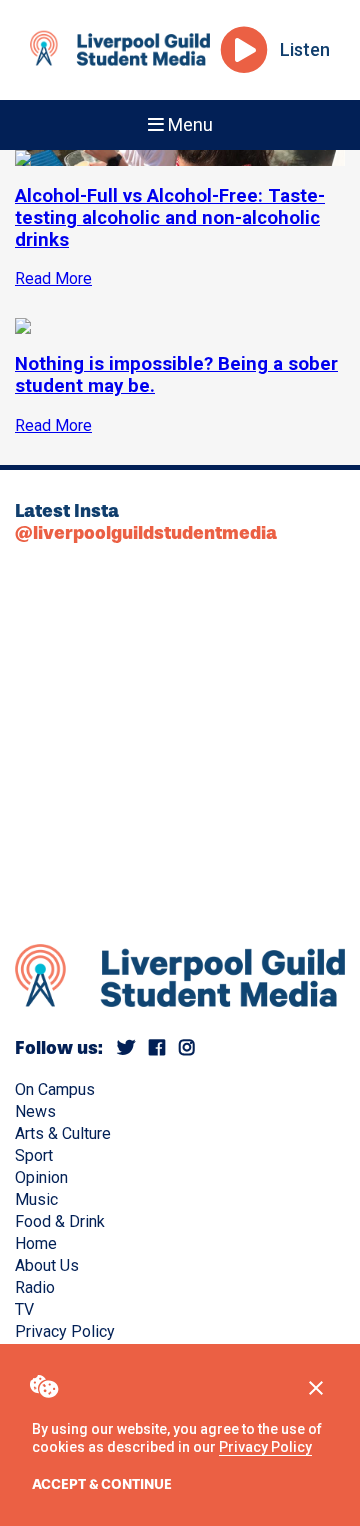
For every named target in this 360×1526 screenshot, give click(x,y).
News (35, 1111)
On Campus (55, 1089)
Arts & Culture (63, 1133)
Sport (34, 1155)
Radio (35, 1287)
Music (36, 1199)
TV (24, 1309)
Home (36, 1243)
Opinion (41, 1177)
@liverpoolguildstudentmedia (146, 533)
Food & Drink (60, 1221)
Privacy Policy (265, 1447)
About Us (47, 1265)
